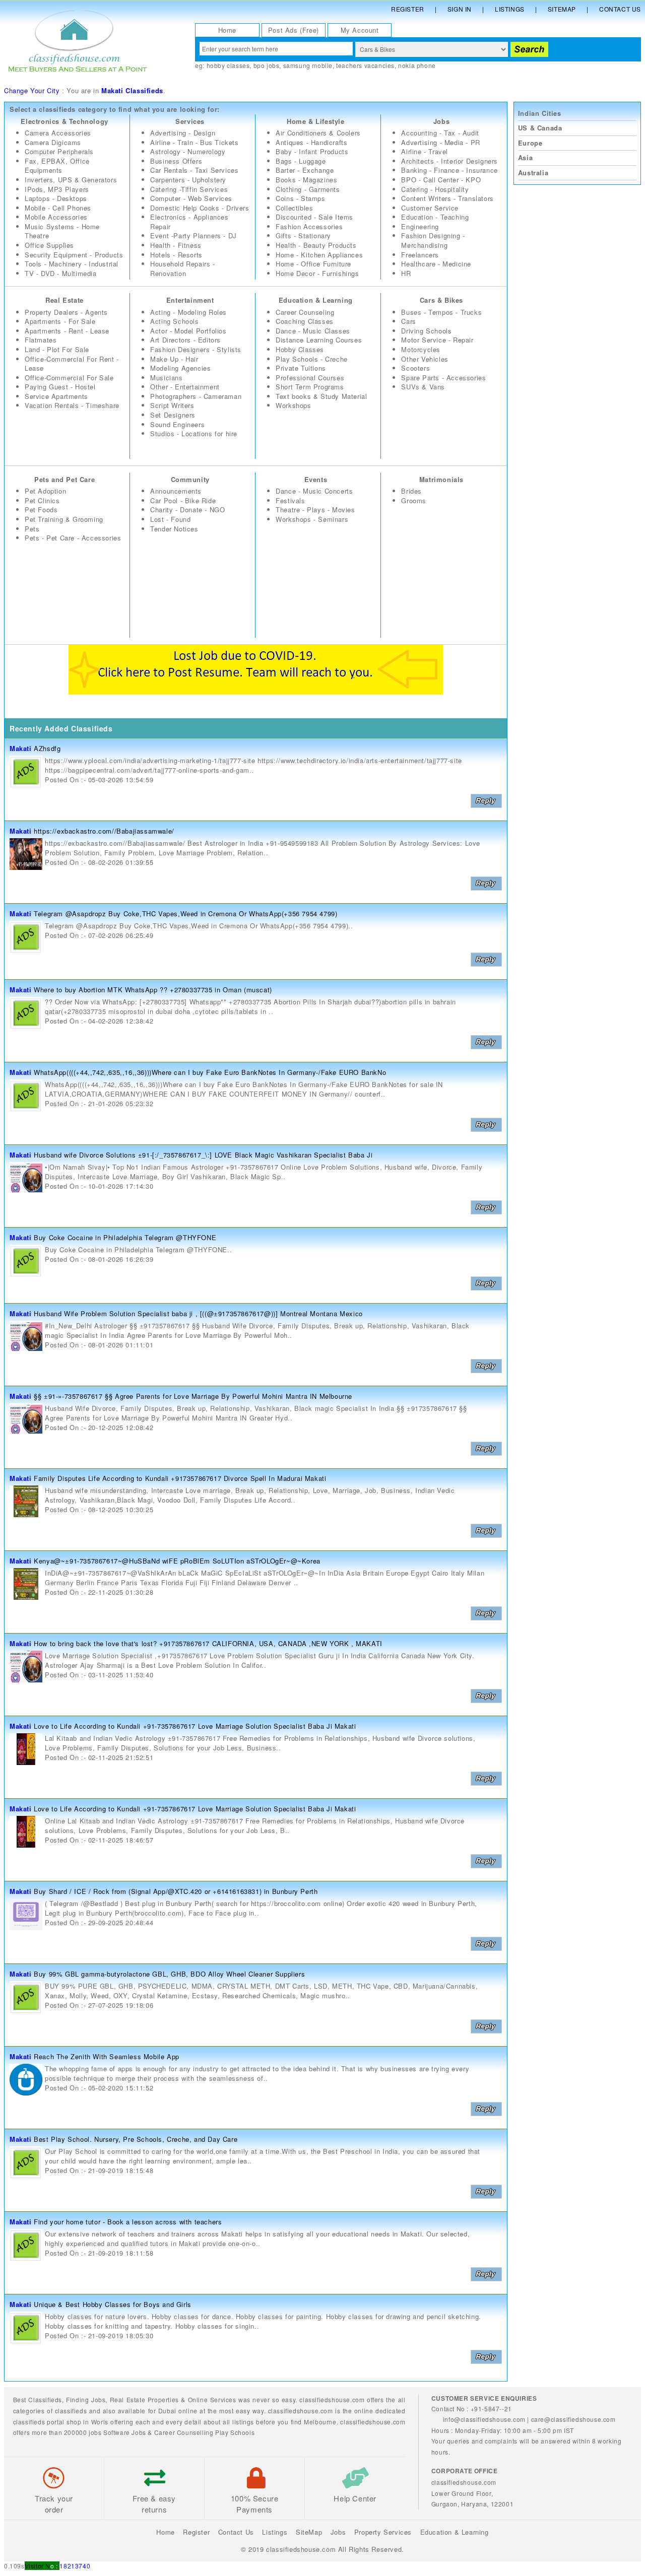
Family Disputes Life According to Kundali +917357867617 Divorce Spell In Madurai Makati (180, 1478)
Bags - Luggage (301, 161)
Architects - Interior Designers (449, 161)
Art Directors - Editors (185, 340)
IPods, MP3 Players (57, 189)
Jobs (441, 121)
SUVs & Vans (423, 387)
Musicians (166, 378)
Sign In (460, 9)
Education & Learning (316, 300)
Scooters (415, 368)
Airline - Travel (425, 151)
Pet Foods (41, 510)
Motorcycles (421, 349)
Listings (510, 9)
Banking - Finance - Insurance (449, 170)
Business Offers (176, 161)
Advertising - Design (183, 133)
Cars (408, 321)
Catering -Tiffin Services (189, 189)
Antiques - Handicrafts (311, 142)
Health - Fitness (176, 245)
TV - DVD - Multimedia (61, 273)
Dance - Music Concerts (314, 491)
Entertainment (190, 300)
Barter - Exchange (305, 170)
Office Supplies (49, 245)
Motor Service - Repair (437, 340)
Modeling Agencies (180, 368)
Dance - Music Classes (313, 331)
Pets (32, 529)
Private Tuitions (301, 368)
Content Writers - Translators (447, 198)
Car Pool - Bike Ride (183, 500)
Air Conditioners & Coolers (318, 133)
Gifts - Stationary (303, 235)
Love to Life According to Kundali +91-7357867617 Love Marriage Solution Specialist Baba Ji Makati (195, 1726)
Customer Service (430, 208)
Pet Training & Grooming (64, 519)
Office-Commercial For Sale (69, 378)
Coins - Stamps (300, 198)
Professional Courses (310, 378)
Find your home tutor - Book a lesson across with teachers (128, 2222)
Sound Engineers (177, 424)
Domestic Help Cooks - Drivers (200, 208)
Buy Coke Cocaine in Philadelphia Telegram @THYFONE (125, 1237)
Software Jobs (125, 2432)
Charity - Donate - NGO (187, 510)
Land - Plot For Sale (57, 349)
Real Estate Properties (144, 2399)
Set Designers (173, 415)
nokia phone (417, 65)
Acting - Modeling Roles (188, 312)
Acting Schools (174, 321)
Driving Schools (426, 331)
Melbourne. (321, 2422)
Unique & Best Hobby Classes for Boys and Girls (113, 2304)
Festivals (290, 500)
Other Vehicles (425, 359)
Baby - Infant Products (312, 151)
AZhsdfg (47, 748)
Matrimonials (441, 479)
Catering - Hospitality (435, 189)
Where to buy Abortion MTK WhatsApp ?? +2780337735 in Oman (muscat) (153, 990)
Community (190, 479)
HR (406, 273)
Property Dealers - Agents (66, 312)
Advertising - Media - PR (440, 142)
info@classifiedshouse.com (484, 2419)
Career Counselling (184, 2432)
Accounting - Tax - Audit (440, 133)
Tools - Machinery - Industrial (72, 264)
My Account (360, 30)
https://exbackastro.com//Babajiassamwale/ (104, 831)
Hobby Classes (300, 349)
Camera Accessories (58, 133)
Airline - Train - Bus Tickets (194, 142)
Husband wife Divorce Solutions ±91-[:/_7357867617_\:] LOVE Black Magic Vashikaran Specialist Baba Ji (203, 1155)
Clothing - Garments (308, 189)
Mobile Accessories (56, 217)
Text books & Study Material (321, 396)
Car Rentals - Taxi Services (194, 170)
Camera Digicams (53, 142)
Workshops (293, 405)
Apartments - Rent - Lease (67, 331)
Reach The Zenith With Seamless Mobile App (107, 2056)
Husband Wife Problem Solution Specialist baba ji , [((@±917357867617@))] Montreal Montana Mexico (198, 1313)
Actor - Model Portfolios (188, 331)
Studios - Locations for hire (194, 433)
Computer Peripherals (59, 151)
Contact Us (620, 9)
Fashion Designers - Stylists (196, 349)
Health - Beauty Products (316, 245)
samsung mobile (308, 65)
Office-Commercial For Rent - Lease (72, 364)
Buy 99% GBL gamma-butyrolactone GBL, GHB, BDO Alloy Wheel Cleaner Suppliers (169, 1974)
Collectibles (294, 208)
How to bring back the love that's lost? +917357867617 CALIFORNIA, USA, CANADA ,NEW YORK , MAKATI (208, 1643)
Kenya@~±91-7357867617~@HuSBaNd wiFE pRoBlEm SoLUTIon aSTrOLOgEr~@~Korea (177, 1561)
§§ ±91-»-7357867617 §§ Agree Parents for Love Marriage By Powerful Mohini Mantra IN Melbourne (193, 1396)
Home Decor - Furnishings (317, 273)
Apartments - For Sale (60, 321)
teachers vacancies (365, 65)
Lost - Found (170, 519)
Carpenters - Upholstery (188, 180)
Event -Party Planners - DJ (193, 235)
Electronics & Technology (64, 121)
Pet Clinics (42, 500)
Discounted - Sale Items (314, 217)
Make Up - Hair (174, 359)
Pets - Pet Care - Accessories (73, 538)
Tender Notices (174, 529)
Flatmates (41, 340)
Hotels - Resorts (176, 255)
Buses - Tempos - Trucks (441, 312)
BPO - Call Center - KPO (441, 180)
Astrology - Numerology (188, 151)
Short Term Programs (310, 387)
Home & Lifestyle (316, 121)
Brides (411, 491)
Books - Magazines (306, 180)
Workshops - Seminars (312, 519)
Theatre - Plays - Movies (315, 510)
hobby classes (228, 65)
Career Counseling (305, 312)
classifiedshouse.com (373, 2422)
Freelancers (420, 255)
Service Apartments (56, 396)
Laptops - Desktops (56, 198)
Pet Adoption (45, 491)
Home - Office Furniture (313, 264)
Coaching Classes (305, 321)
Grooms (414, 500)
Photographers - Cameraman (196, 396)
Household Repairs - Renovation (182, 268)
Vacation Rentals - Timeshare (72, 405)
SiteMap (309, 2532)
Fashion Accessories (309, 226)
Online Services (212, 2399)
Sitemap (562, 9)
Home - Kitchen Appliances (319, 255)
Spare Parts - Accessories (443, 378)
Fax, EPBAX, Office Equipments (57, 166)
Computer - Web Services (191, 198)
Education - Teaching (435, 217)
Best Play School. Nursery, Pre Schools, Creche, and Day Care (136, 2139)
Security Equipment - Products (74, 255)
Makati (21, 748)
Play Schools (235, 2432)
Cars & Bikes (441, 300)
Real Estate (64, 300)
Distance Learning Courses (319, 340)
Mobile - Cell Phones (58, 208)
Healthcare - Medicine (436, 264)
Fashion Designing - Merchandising (433, 240)
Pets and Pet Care (64, 479)
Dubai (167, 2411)
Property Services (383, 2532)
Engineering (420, 226)
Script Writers (172, 405)
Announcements (176, 491)
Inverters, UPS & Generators (71, 180)
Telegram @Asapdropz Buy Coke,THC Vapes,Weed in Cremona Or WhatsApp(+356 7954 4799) (185, 913)
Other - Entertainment (185, 387)
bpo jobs (267, 65)
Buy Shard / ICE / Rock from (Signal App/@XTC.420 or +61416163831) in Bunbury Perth (176, 1891)
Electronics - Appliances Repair (189, 222)
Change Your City (32, 90)
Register (408, 9)
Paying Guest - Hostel (60, 387)
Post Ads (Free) (294, 30)
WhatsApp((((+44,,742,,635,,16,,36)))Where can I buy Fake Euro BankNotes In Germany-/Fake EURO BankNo (210, 1072)
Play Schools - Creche (312, 359)
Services (190, 121)
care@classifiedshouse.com (573, 2419)
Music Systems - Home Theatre (62, 231)
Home (227, 30)
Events (316, 479)
